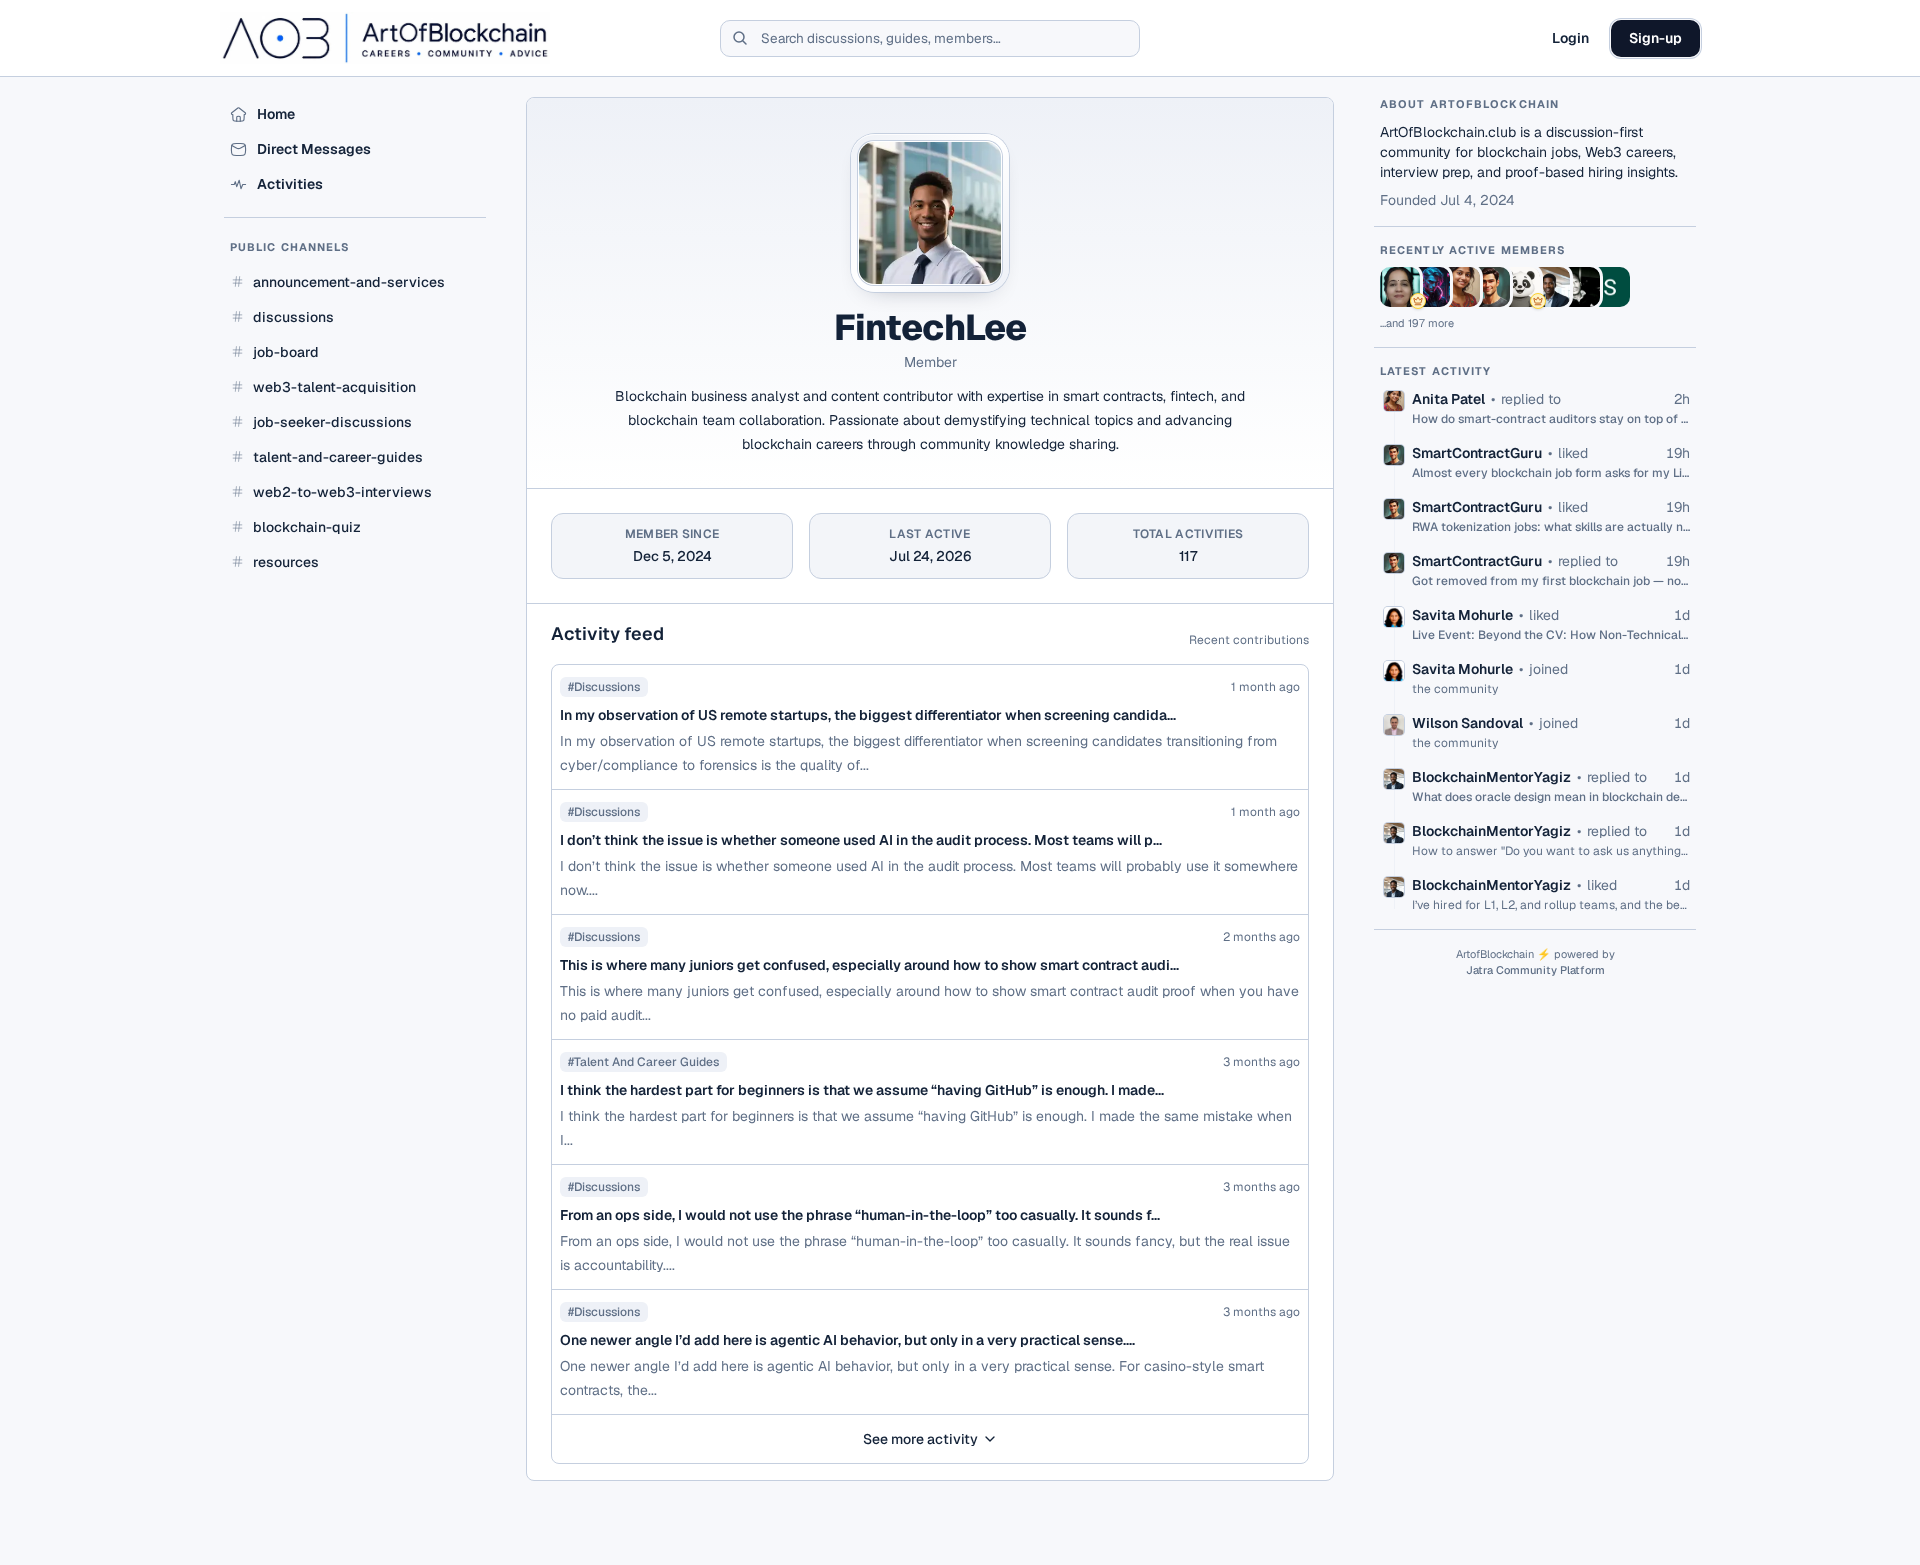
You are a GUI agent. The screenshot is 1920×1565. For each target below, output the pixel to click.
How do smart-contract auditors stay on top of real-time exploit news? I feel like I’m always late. (1551, 419)
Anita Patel (1448, 399)
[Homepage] (385, 38)
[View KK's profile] (1520, 287)
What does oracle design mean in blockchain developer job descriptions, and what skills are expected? (1551, 797)
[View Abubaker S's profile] (1430, 287)
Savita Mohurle (1462, 615)
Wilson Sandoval (1467, 723)
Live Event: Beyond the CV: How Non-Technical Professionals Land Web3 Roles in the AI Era (1551, 635)
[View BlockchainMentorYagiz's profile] (1550, 287)
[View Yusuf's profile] (1580, 287)
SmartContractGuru (1477, 453)
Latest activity (1436, 371)
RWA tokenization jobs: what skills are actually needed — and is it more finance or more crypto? (1551, 527)
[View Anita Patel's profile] (1460, 287)
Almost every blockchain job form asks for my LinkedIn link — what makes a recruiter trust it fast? (1551, 473)
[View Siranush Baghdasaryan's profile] (1610, 287)
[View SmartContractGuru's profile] (1490, 287)
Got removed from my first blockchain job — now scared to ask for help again (1551, 581)
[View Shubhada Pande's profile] (1400, 287)
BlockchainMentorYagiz (1491, 777)
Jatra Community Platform (1535, 970)
